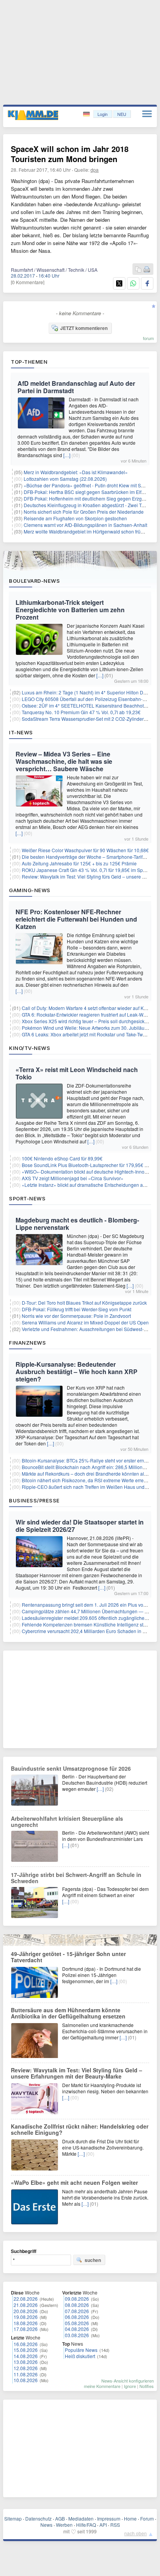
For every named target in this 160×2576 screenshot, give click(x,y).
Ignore (130, 2386)
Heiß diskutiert (80, 2356)
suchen (93, 2260)
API (103, 2525)
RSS (115, 2525)
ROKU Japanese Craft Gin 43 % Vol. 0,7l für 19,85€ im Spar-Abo (89, 870)
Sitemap (13, 2518)
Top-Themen (29, 362)
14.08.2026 (26, 2356)
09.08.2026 (77, 2299)
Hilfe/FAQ (86, 2525)
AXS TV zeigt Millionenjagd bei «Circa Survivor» (73, 1178)
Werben (64, 2525)
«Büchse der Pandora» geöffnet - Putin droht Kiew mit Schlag (88, 485)
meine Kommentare (102, 2386)
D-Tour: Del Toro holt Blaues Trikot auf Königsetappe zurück (84, 1303)
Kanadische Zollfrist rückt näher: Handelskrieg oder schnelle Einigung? (80, 2129)
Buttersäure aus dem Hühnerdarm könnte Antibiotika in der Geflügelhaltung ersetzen (68, 2013)
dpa (95, 170)
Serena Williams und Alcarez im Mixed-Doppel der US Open (85, 1322)
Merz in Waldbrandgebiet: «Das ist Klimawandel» (76, 472)
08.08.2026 (77, 2305)
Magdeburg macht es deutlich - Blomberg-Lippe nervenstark (77, 1224)
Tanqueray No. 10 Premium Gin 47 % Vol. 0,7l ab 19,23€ (81, 712)
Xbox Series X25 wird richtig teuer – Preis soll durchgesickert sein (91, 1021)
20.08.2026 (26, 2311)
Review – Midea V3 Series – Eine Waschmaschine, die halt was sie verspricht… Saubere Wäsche (64, 761)
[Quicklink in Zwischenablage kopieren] (138, 270)
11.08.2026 (26, 2374)
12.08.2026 (26, 2368)
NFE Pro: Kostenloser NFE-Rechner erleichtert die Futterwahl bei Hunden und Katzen (76, 919)
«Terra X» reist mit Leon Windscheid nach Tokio (77, 1073)
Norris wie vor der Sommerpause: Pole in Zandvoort (76, 1316)
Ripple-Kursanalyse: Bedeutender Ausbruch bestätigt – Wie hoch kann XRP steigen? (77, 1372)
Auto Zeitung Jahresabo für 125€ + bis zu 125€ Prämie (79, 863)
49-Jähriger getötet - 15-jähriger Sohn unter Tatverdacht (68, 1957)
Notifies (147, 2386)
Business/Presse (34, 1500)
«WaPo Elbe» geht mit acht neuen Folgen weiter (74, 2182)
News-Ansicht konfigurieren (128, 2381)
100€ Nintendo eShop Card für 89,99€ (62, 1158)
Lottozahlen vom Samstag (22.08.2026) (65, 479)
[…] (67, 455)
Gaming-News (30, 890)
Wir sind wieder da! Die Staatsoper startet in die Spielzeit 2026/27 (80, 1526)
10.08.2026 (26, 2380)
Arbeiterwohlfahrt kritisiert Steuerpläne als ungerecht (67, 1822)
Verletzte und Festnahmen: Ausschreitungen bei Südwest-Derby (89, 1329)
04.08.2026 (77, 2329)
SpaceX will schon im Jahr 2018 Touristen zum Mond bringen (70, 154)
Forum (147, 2518)
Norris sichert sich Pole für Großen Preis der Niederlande (84, 512)
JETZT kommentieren (84, 328)
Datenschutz (38, 2518)
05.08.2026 (77, 2323)
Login (103, 114)
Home (130, 2518)
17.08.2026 (26, 2329)
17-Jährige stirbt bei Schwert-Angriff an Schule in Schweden (76, 1878)
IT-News (21, 732)
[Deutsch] (87, 114)
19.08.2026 (26, 2317)
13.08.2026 (26, 2362)
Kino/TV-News (30, 1048)
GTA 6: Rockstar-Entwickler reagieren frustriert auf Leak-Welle (86, 1014)
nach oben (136, 2533)
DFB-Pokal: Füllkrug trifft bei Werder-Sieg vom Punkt (77, 1309)
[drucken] (147, 270)
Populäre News (81, 2350)
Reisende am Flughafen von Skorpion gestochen (75, 518)
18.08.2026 (26, 2323)
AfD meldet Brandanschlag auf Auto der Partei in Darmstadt (76, 387)
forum (148, 338)
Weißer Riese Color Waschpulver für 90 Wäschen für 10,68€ (85, 850)
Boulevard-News (34, 581)
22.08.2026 (26, 2299)
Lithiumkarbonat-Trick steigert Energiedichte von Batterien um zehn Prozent (70, 610)
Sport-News (27, 1198)
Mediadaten (81, 2518)
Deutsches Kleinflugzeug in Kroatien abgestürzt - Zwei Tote (86, 505)
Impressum (109, 2518)
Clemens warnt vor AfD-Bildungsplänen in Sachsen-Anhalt (85, 525)
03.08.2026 (77, 2335)
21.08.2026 (26, 2305)
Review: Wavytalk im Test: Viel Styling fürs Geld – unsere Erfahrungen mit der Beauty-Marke (77, 2073)
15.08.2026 (26, 2350)
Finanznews (27, 1343)
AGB (60, 2518)
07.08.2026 (77, 2311)
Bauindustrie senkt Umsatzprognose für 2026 (71, 1768)
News (46, 2525)
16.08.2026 (26, 2344)
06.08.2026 (77, 2317)
